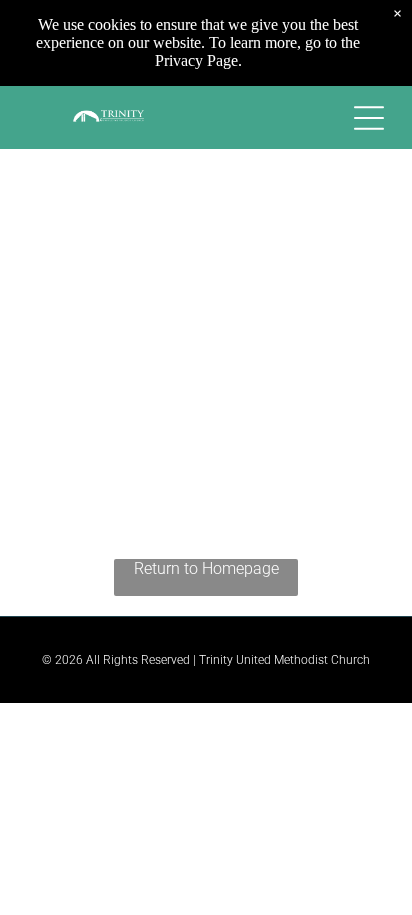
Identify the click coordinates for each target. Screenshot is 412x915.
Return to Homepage (206, 568)
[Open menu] (369, 118)
